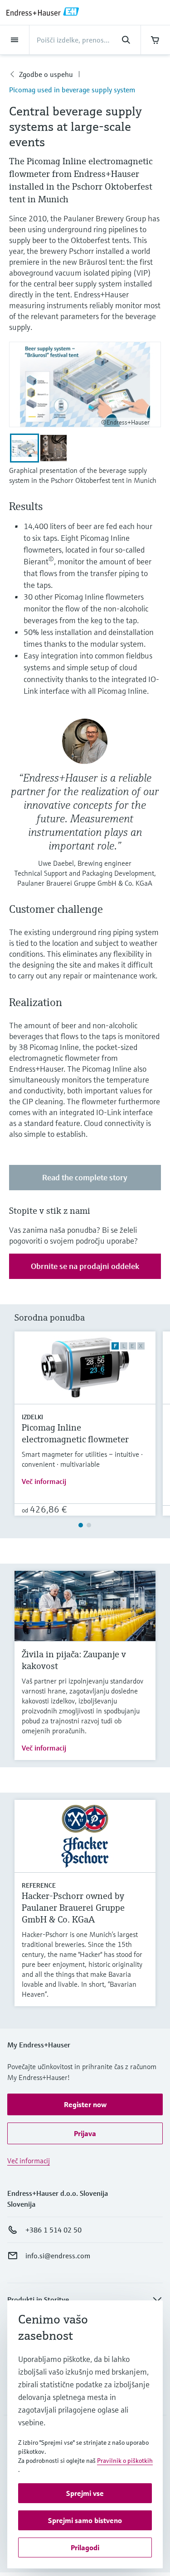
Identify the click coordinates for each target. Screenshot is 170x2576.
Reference (39, 1885)
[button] (85, 2104)
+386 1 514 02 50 (53, 2230)
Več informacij (44, 1481)
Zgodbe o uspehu (46, 74)
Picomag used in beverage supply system (72, 90)
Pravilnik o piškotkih (125, 2461)
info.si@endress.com (58, 2256)
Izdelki (32, 1417)
